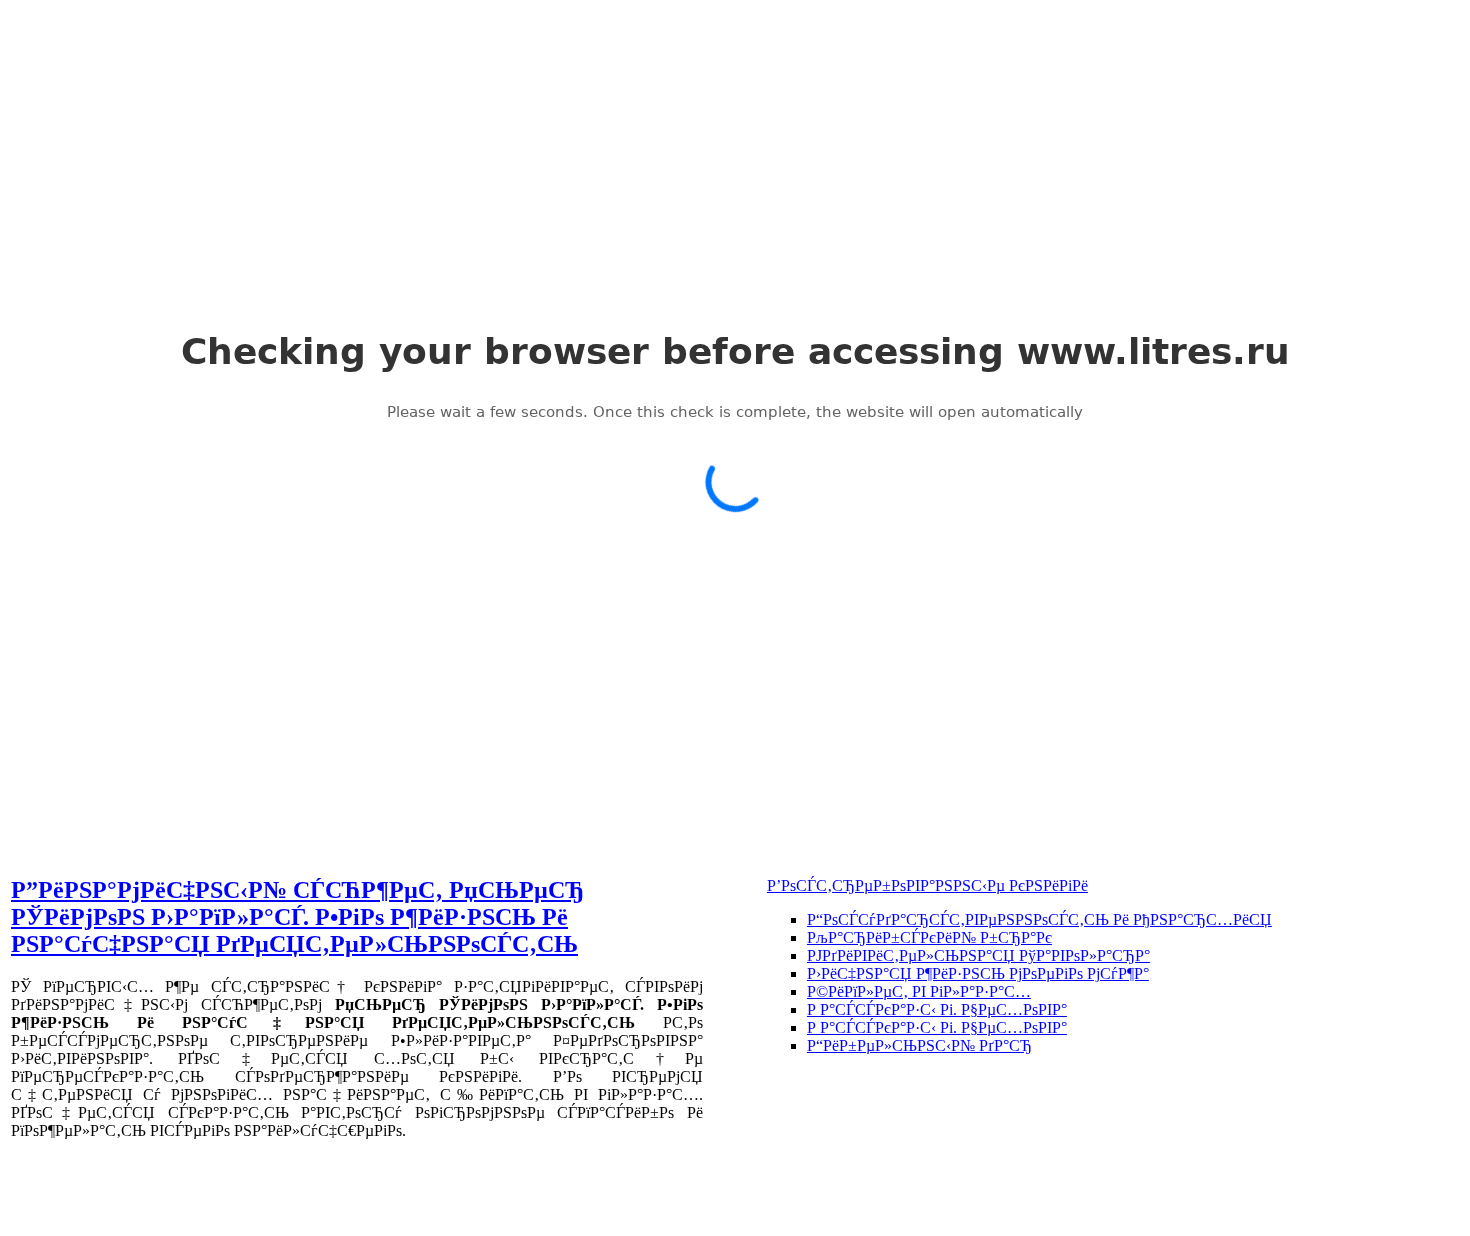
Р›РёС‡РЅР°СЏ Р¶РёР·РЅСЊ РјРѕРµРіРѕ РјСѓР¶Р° (978, 973)
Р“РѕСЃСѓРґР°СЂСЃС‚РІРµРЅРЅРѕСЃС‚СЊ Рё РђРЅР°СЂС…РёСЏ (1039, 919)
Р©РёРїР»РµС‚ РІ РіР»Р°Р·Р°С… (919, 991)
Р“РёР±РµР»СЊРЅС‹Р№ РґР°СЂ (919, 1045)
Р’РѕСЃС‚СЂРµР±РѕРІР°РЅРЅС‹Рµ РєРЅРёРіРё (927, 885)
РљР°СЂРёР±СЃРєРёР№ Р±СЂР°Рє (929, 937)
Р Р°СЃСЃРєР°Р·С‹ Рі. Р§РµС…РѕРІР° (937, 1009)
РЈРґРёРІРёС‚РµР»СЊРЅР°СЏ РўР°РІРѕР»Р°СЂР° (978, 955)
